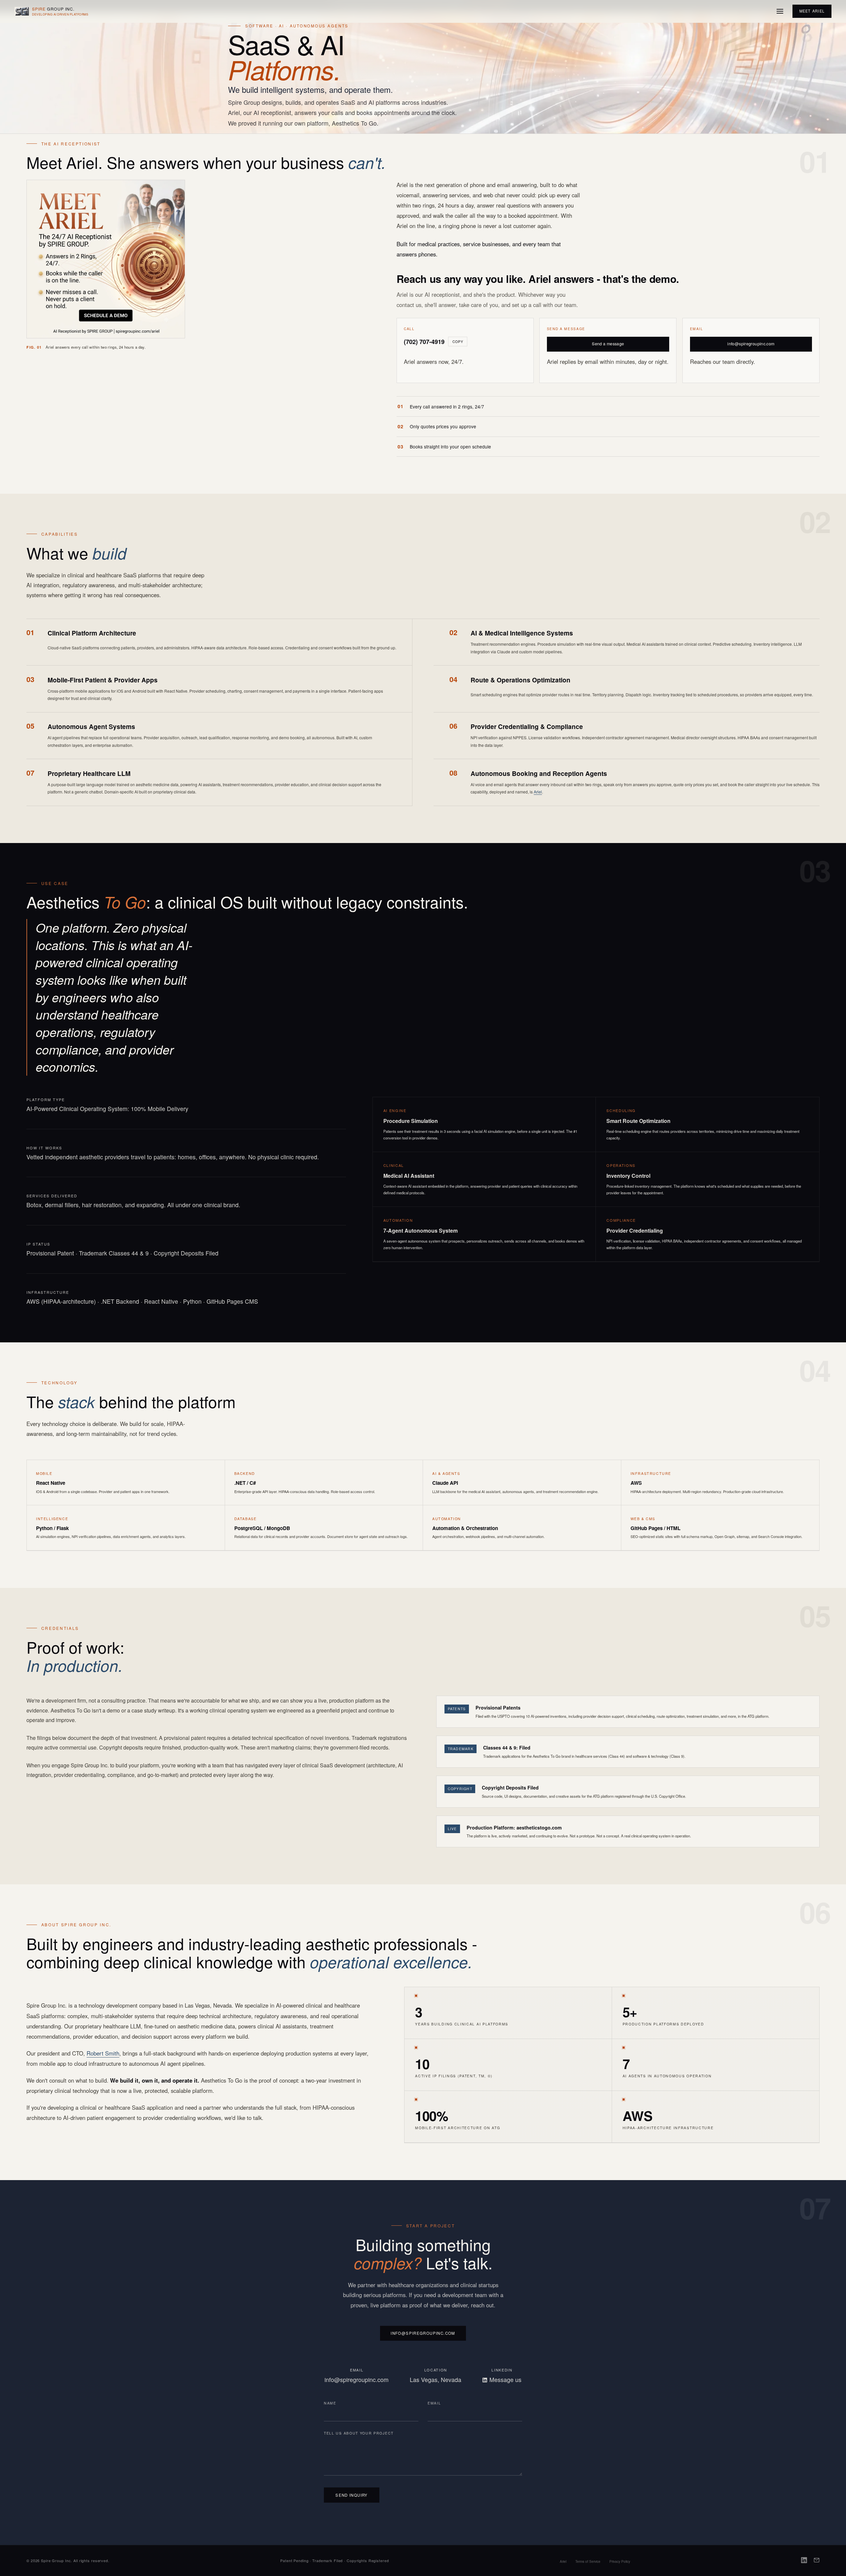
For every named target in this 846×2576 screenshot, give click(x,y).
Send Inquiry (352, 2495)
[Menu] (780, 11)
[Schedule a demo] (106, 315)
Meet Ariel (812, 11)
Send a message (608, 344)
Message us (505, 2380)
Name (330, 2403)
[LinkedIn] (804, 2561)
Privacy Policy (620, 2561)
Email (434, 2403)
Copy (458, 342)
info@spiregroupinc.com (751, 344)
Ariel (538, 792)
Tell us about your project (359, 2433)
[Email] (817, 2561)
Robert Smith (103, 2053)
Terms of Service (588, 2561)
